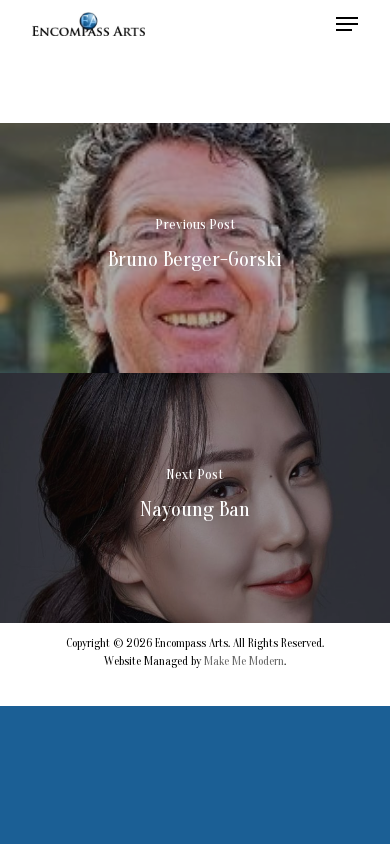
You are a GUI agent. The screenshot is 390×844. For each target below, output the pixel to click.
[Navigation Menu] (347, 24)
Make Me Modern (244, 661)
